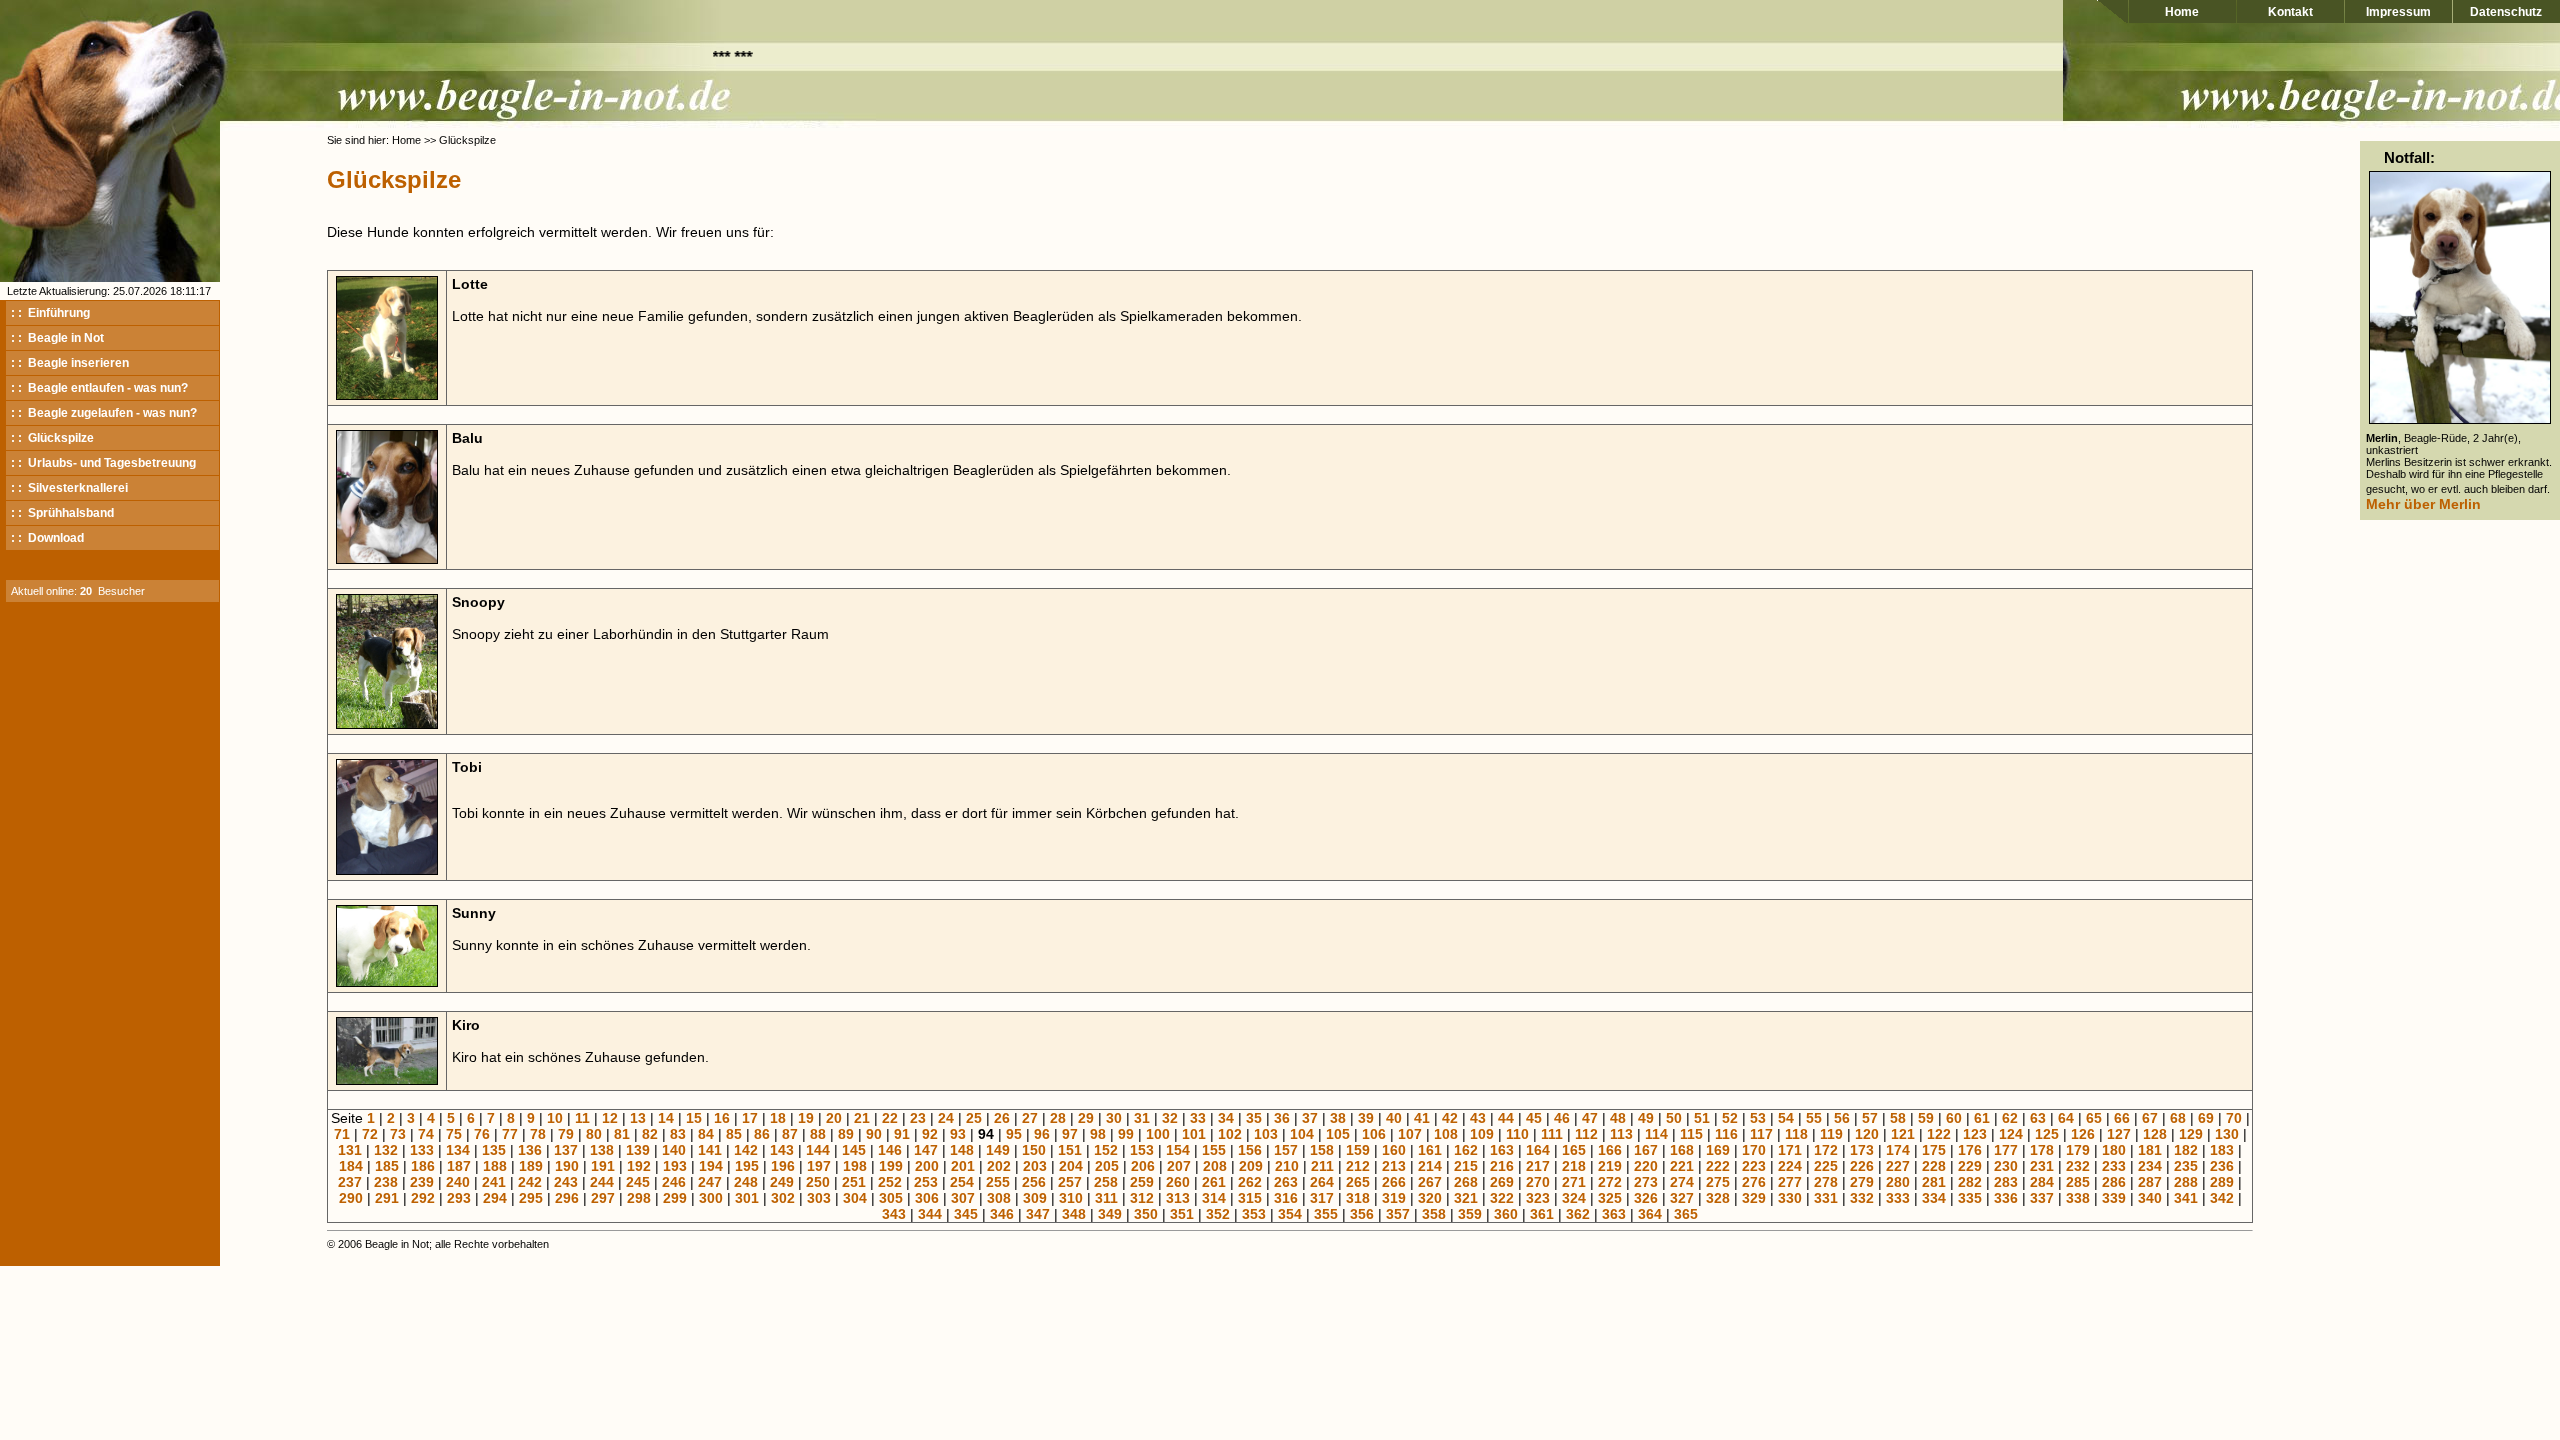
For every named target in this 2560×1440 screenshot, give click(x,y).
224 (1790, 1166)
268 (1466, 1182)
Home (2182, 12)
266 (1394, 1182)
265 (1358, 1182)
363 (1614, 1214)
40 (1394, 1118)
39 (1366, 1118)
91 (902, 1134)
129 (2191, 1134)
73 (398, 1134)
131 (350, 1150)
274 (1682, 1182)
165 (1574, 1150)
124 (2011, 1134)
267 (1430, 1182)
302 (783, 1198)
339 (2114, 1198)
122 (1939, 1134)
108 (1446, 1134)
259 (1142, 1182)
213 (1394, 1166)
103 (1266, 1134)
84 (706, 1134)
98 (1098, 1134)
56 (1842, 1118)
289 (2222, 1182)
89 (846, 1134)
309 (1035, 1198)
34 (1226, 1118)
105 (1338, 1134)
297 (603, 1198)
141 (710, 1150)
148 (962, 1150)
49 (1646, 1118)
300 (711, 1198)
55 (1814, 1118)
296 (567, 1198)
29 (1086, 1118)
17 (750, 1118)
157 (1286, 1150)
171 (1790, 1150)
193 (675, 1166)
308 (999, 1198)
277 (1790, 1182)
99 (1126, 1134)
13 (638, 1118)
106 (1374, 1134)
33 (1198, 1118)
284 (2042, 1182)
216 (1502, 1166)
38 (1338, 1118)
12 (610, 1118)
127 (2119, 1134)
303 (819, 1198)
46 (1562, 1118)
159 (1358, 1150)
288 (2186, 1182)
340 (2150, 1198)
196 (783, 1166)
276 (1754, 1182)
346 (1002, 1214)
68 (2178, 1118)
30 (1114, 1118)
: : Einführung (50, 313)
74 (426, 1134)
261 (1214, 1182)
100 (1158, 1134)
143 (782, 1150)
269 (1502, 1182)
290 (351, 1198)
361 (1542, 1214)
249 (782, 1182)
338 (2078, 1198)
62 (2010, 1118)
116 (1726, 1134)
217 (1538, 1166)
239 (422, 1182)
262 (1250, 1182)
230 (2006, 1166)
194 (711, 1166)
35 (1254, 1118)
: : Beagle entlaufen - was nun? (99, 388)
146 (890, 1150)
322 (1502, 1198)
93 (958, 1134)
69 (2206, 1118)
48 (1618, 1118)
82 (650, 1134)
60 (1954, 1118)
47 (1590, 1118)
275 (1718, 1182)
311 (1106, 1198)
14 (666, 1118)
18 (778, 1118)
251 (854, 1182)
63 (2038, 1118)
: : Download (47, 538)
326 (1646, 1198)
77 (510, 1134)
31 (1142, 1118)
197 (819, 1166)
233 (2114, 1166)
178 (2042, 1150)
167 (1646, 1150)
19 (806, 1118)
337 (2042, 1198)
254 (962, 1182)
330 (1790, 1198)
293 (459, 1198)
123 (1975, 1134)
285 (2078, 1182)
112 (1586, 1134)
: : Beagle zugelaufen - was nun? (104, 413)
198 (855, 1166)
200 (927, 1166)
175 (1934, 1150)
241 (494, 1182)
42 (1450, 1118)
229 (1970, 1166)
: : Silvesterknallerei (69, 488)
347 (1038, 1214)
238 (386, 1182)
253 (926, 1182)
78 (538, 1134)
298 (639, 1198)
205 (1107, 1166)
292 (423, 1198)
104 (1302, 1134)
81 (622, 1134)
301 (747, 1198)
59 (1926, 1118)
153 (1142, 1150)
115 (1691, 1134)
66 (2122, 1118)
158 (1322, 1150)
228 (1934, 1166)
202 (999, 1166)
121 (1903, 1134)
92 (930, 1134)
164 (1538, 1150)
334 (1934, 1198)
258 (1106, 1182)
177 (2006, 1150)
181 (2150, 1150)
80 (594, 1134)
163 (1502, 1150)
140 (674, 1150)
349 (1110, 1214)
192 (639, 1166)
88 (818, 1134)
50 (1674, 1118)
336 (2006, 1198)
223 (1754, 1166)
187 (459, 1166)
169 (1718, 1150)
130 (2227, 1134)
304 (855, 1198)
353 (1254, 1214)
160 (1394, 1150)
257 (1070, 1182)
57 (1870, 1118)
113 (1621, 1134)
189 (531, 1166)
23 (918, 1118)
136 (530, 1150)
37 (1310, 1118)
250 (818, 1182)
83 (678, 1134)
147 (926, 1150)
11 (582, 1118)
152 (1106, 1150)
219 (1610, 1166)
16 (722, 1118)
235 (2186, 1166)
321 (1466, 1198)
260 (1178, 1182)
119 (1831, 1134)
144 (818, 1150)
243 (566, 1182)
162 (1466, 1150)
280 (1898, 1182)
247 (710, 1182)
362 (1578, 1214)
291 (387, 1198)
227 (1898, 1166)
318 (1358, 1198)
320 (1430, 1198)
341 (2186, 1198)
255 (998, 1182)
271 (1574, 1182)
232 (2078, 1166)
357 (1398, 1214)
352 (1218, 1214)
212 (1358, 1166)
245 (638, 1182)
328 (1718, 1198)
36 (1282, 1118)
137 (566, 1150)
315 (1250, 1198)
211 (1322, 1166)
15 (694, 1118)
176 (1970, 1150)
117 (1761, 1134)
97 (1070, 1134)
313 (1178, 1198)
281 (1934, 1182)
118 (1796, 1134)
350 (1146, 1214)
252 (890, 1182)
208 (1215, 1166)
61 (1982, 1118)
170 (1754, 1150)
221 (1682, 1166)
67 (2150, 1118)
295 (531, 1198)
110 (1517, 1134)
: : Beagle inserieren (70, 363)
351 (1182, 1214)
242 (530, 1182)
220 (1646, 1166)
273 (1646, 1182)
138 (602, 1150)
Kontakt (2290, 12)
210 (1287, 1166)
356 (1362, 1214)
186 (423, 1166)
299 (675, 1198)
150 (1034, 1150)
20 (834, 1118)
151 (1070, 1150)
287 (2150, 1182)
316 (1286, 1198)
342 (2222, 1198)
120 (1867, 1134)
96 (1042, 1134)
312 (1142, 1198)
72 (370, 1134)
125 (2047, 1134)
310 (1071, 1198)
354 (1290, 1214)
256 (1034, 1182)
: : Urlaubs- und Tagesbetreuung (103, 463)
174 (1898, 1150)
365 (1686, 1214)
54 (1786, 1118)
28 (1058, 1118)
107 (1410, 1134)
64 (2066, 1118)
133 (422, 1150)
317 (1322, 1198)
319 (1394, 1198)
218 (1574, 1166)
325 (1610, 1198)
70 (2234, 1118)
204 (1071, 1166)
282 (1970, 1182)
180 (2114, 1150)
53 (1758, 1118)
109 (1482, 1134)
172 (1826, 1150)
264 (1322, 1182)
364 (1650, 1214)
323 (1538, 1198)
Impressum (2398, 12)
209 (1251, 1166)
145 (854, 1150)
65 (2094, 1118)
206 (1143, 1166)
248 (746, 1182)
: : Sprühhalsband (62, 513)
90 (874, 1134)
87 (790, 1134)
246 (674, 1182)
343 (894, 1214)
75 (454, 1134)
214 (1430, 1166)
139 (638, 1150)
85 (734, 1134)
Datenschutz (2506, 12)
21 (862, 1118)
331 (1826, 1198)
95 (1014, 1134)
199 (891, 1166)
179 (2078, 1150)
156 (1250, 1150)
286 (2114, 1182)
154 (1178, 1150)
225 (1826, 1166)
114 (1656, 1134)
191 (603, 1166)
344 (930, 1214)
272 (1610, 1182)
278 (1826, 1182)
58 (1898, 1118)
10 (555, 1118)
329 (1754, 1198)
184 (351, 1166)
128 (2155, 1134)
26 (1002, 1118)
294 (495, 1198)
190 (567, 1166)
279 (1862, 1182)
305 (891, 1198)
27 (1030, 1118)
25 (974, 1118)
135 (494, 1150)
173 (1862, 1150)
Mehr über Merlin (2423, 504)
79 (566, 1134)
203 (1035, 1166)
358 (1434, 1214)
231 (2042, 1166)
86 (762, 1134)
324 (1574, 1198)
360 (1506, 1214)
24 (946, 1118)
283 (2006, 1182)
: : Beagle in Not (57, 338)
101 (1194, 1134)
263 (1286, 1182)
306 (927, 1198)
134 (458, 1150)
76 (482, 1134)
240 (458, 1182)
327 (1682, 1198)
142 (746, 1150)
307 (963, 1198)
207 (1179, 1166)
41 (1422, 1118)
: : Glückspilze (52, 438)
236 (2222, 1166)
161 (1430, 1150)
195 (747, 1166)
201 (963, 1166)
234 (2150, 1166)
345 (966, 1214)
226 (1862, 1166)
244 (602, 1182)
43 (1478, 1118)
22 (890, 1118)
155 (1214, 1150)
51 (1702, 1118)
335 (1970, 1198)
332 (1862, 1198)
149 (998, 1150)
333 (1898, 1198)
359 (1470, 1214)
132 (386, 1150)
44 (1506, 1118)
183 (2222, 1150)
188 (495, 1166)
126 (2083, 1134)
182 (2186, 1150)
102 (1230, 1134)
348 (1074, 1214)
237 (350, 1182)
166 (1610, 1150)
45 (1534, 1118)
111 (1552, 1134)
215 (1466, 1166)
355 (1326, 1214)
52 (1730, 1118)
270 (1538, 1182)
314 (1214, 1198)
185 (387, 1166)
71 (342, 1134)
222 (1718, 1166)
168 (1682, 1150)
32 (1170, 1118)
